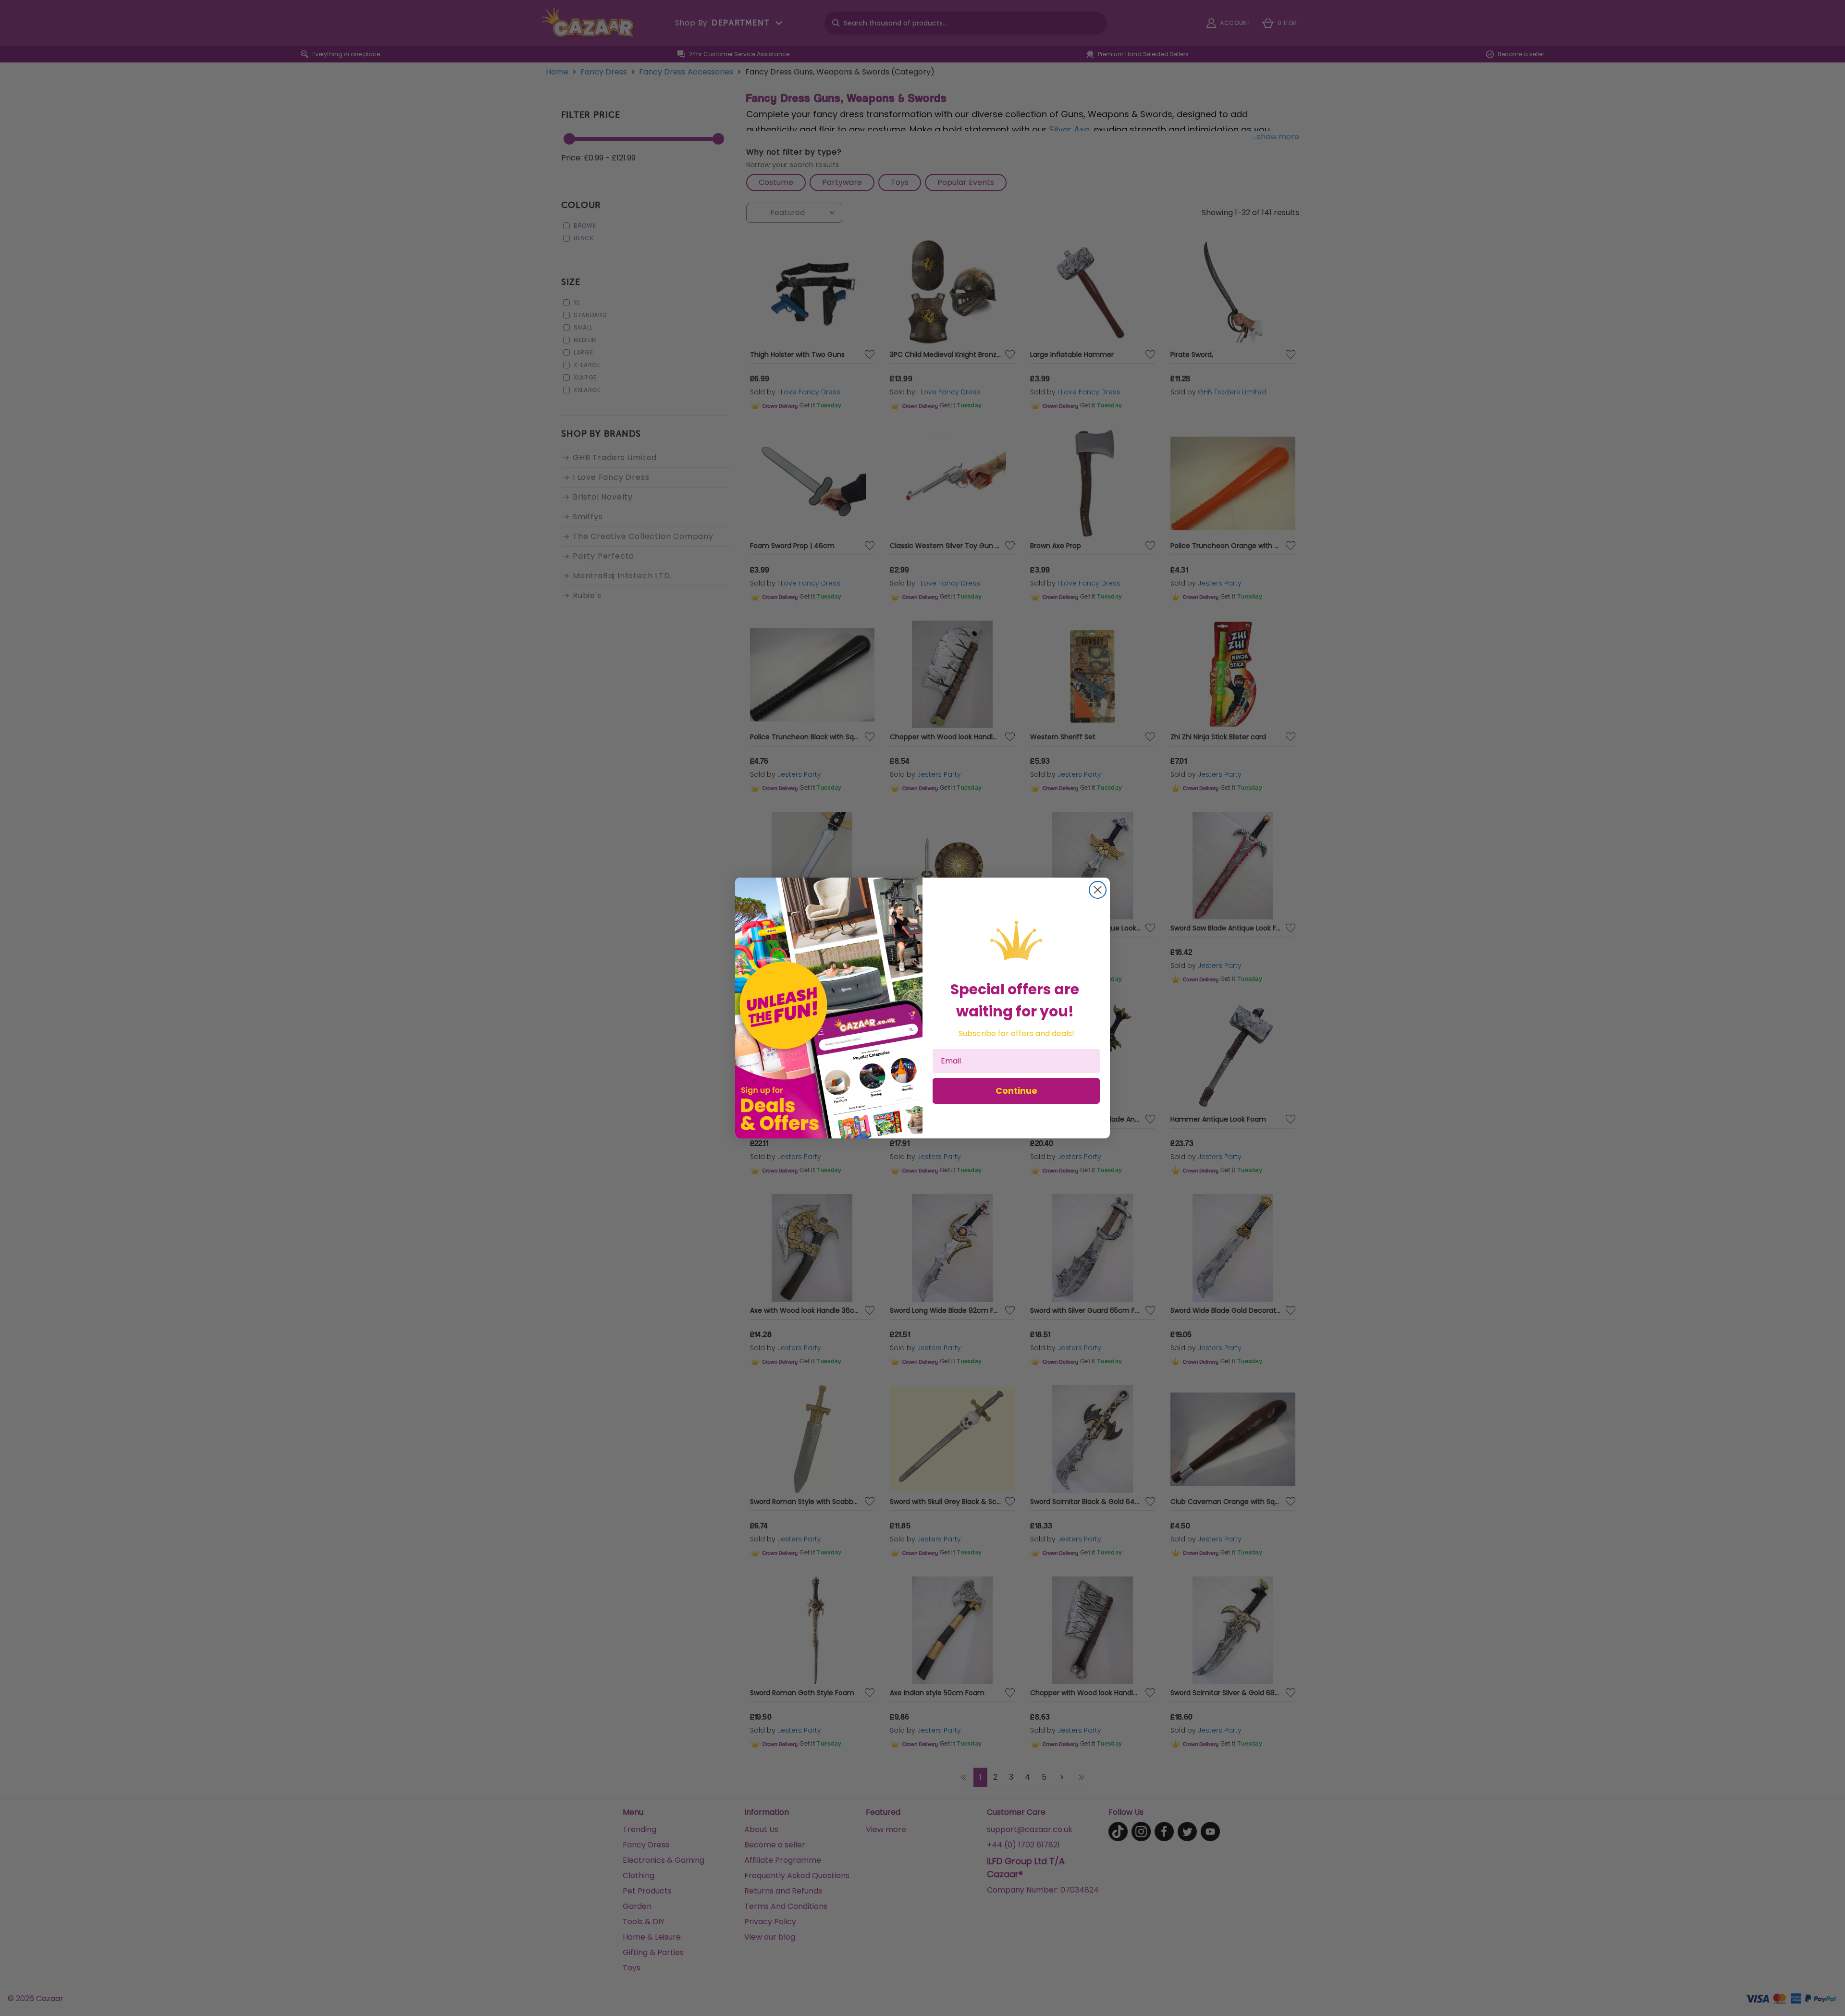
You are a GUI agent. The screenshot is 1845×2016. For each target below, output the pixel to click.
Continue (1016, 1091)
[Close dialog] (1098, 890)
